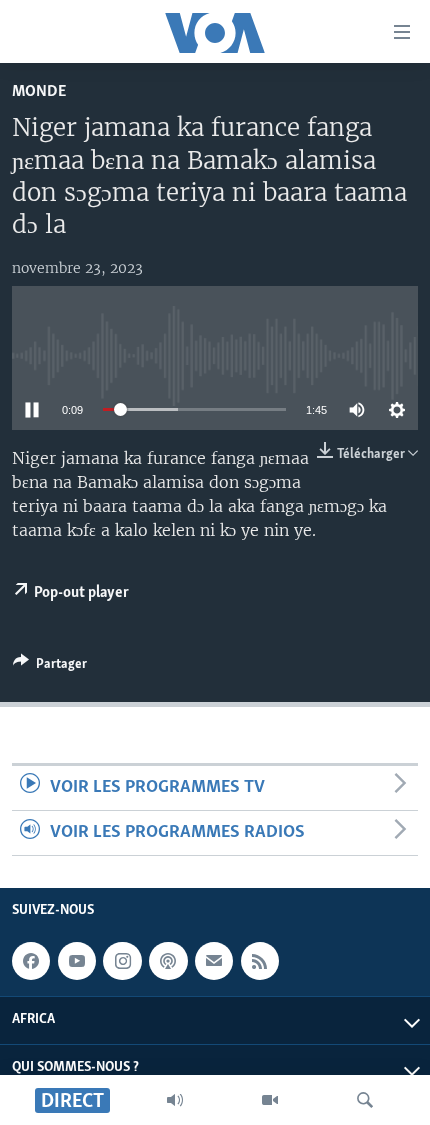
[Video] (270, 1100)
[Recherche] (365, 1100)
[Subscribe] (214, 962)
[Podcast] (168, 962)
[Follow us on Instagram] (122, 962)
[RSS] (260, 962)
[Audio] (175, 1100)
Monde (39, 91)
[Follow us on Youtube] (77, 962)
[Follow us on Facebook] (31, 962)
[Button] (50, 667)
